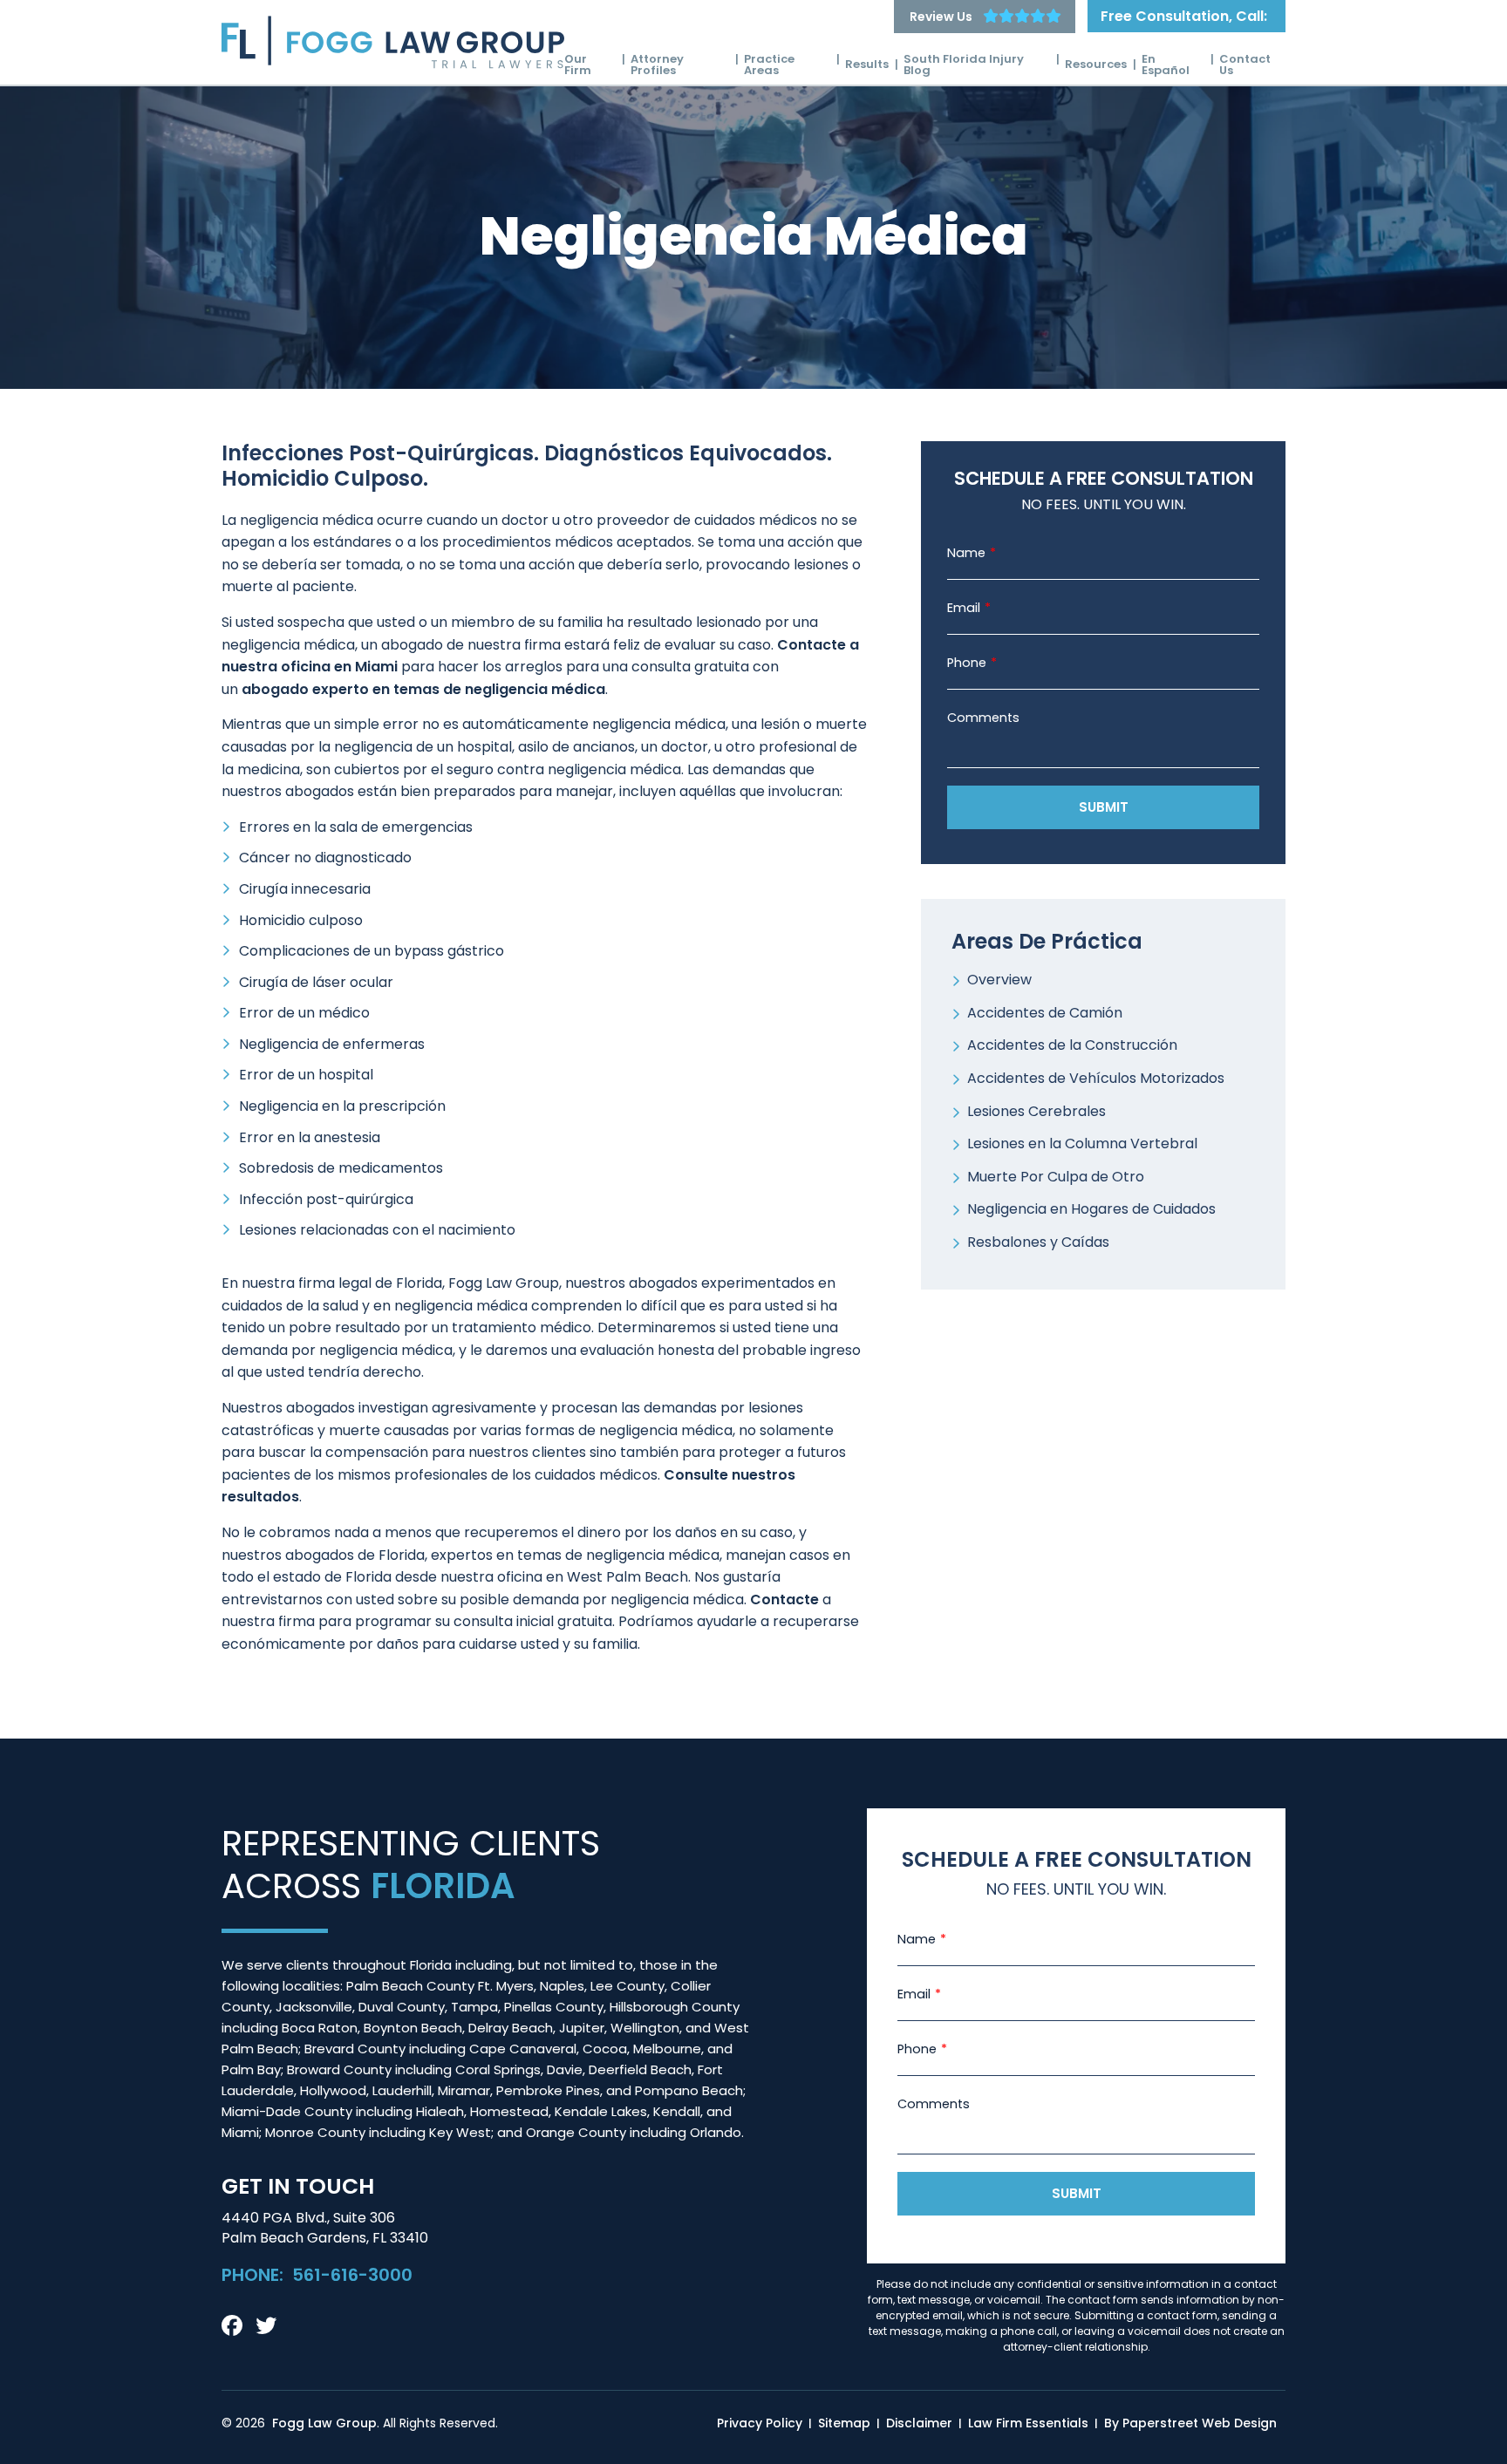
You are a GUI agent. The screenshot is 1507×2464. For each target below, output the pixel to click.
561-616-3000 (352, 2275)
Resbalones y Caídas (1038, 1242)
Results (867, 64)
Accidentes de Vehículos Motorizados (1096, 1078)
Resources (1096, 64)
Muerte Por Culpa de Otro (1056, 1177)
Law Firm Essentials (1028, 2423)
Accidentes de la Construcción (1072, 1045)
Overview (999, 980)
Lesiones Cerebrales (1036, 1111)
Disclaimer (919, 2423)
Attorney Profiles (657, 65)
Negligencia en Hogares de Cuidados (1091, 1209)
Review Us (941, 17)
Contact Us (1245, 65)
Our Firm (578, 65)
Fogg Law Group (324, 2423)
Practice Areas (769, 65)
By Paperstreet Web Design (1190, 2423)
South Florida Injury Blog (964, 65)
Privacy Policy (760, 2423)
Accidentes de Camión (1045, 1013)
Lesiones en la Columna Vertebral (1082, 1144)
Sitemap (844, 2423)
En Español (1166, 65)
